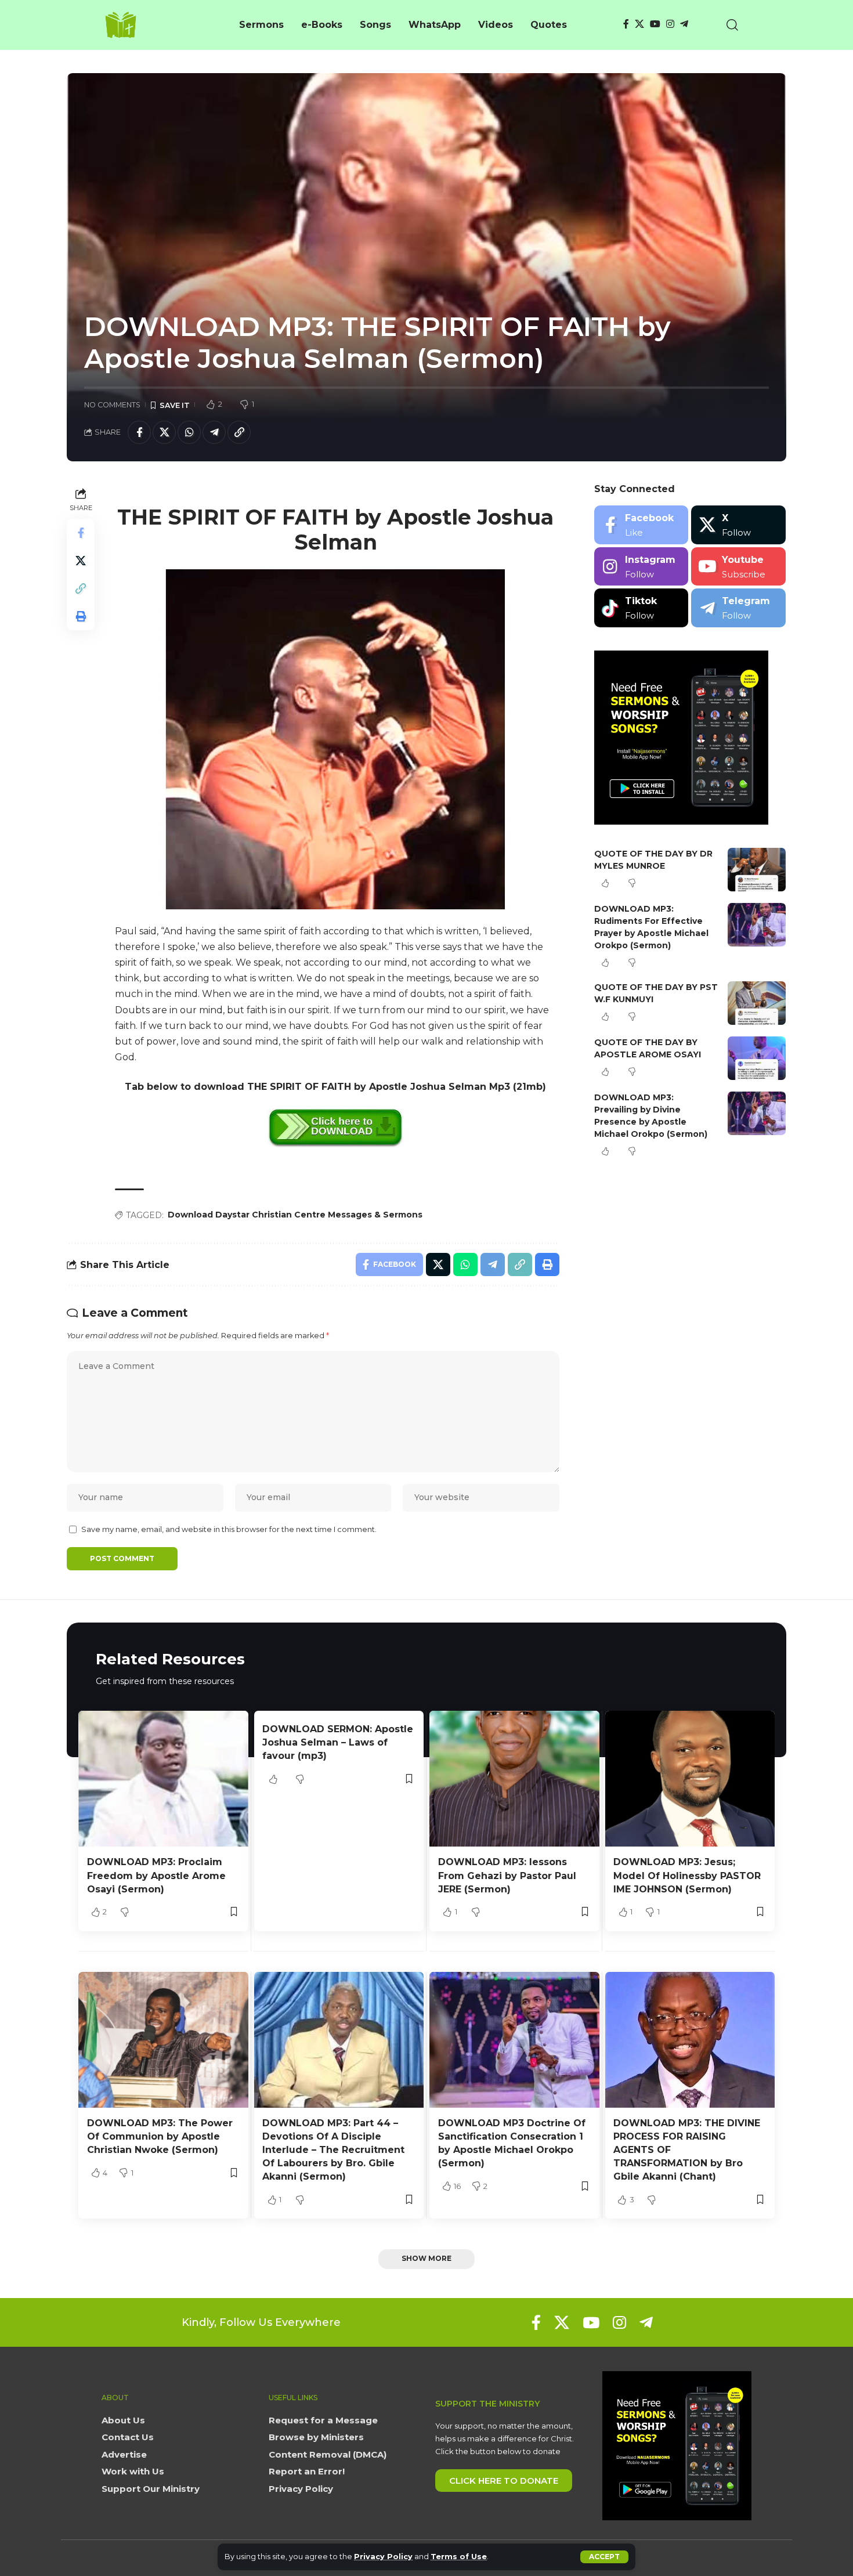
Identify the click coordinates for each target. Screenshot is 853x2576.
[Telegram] (684, 24)
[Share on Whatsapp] (189, 432)
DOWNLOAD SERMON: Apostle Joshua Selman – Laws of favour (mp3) (338, 1742)
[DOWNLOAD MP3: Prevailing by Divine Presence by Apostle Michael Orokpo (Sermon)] (757, 1113)
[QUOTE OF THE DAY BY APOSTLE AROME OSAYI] (757, 1058)
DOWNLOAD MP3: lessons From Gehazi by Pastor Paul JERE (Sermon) (507, 1875)
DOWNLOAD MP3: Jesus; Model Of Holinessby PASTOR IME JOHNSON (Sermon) (687, 1875)
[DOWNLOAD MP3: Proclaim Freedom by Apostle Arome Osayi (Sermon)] (163, 1779)
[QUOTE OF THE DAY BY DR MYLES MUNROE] (757, 870)
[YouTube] (655, 24)
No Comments (112, 405)
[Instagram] (670, 24)
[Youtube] (738, 567)
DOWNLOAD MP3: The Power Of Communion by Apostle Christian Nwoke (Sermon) (160, 2136)
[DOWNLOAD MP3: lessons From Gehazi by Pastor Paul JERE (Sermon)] (514, 1779)
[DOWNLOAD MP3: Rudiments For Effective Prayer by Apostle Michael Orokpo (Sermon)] (757, 925)
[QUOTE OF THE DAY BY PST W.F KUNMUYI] (757, 1003)
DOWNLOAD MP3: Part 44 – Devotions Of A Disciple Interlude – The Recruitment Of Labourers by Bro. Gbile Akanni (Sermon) (333, 2150)
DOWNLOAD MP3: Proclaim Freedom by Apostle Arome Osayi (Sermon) (156, 1875)
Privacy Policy (383, 2557)
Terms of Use (459, 2557)
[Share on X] (164, 432)
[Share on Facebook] (139, 432)
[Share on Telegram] (214, 432)
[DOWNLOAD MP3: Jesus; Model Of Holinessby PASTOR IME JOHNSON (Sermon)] (690, 1779)
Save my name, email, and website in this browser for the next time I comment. (229, 1529)
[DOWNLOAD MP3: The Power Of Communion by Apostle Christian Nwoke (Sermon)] (163, 2040)
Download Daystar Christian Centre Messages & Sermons (295, 1215)
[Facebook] (626, 24)
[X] (639, 24)
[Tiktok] (641, 608)
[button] (604, 2557)
